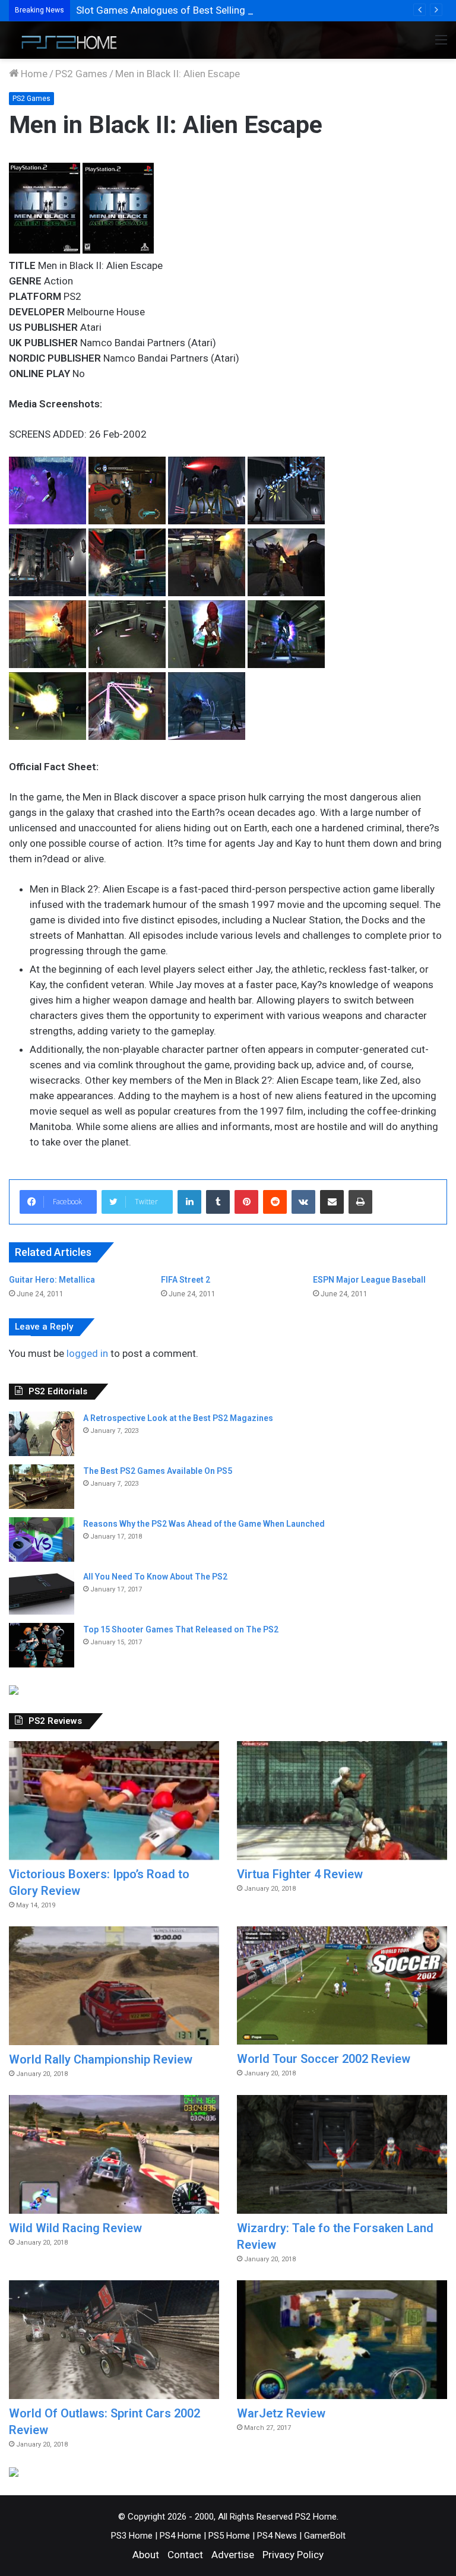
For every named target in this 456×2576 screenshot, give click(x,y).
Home (33, 74)
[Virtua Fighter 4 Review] (342, 1800)
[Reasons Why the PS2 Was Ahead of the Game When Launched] (42, 1539)
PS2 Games (81, 74)
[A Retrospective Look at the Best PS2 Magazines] (42, 1434)
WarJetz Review (281, 2413)
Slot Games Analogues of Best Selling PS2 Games (188, 10)
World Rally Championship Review (101, 2059)
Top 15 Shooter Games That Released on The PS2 (181, 1629)
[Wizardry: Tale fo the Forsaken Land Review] (342, 2154)
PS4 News (277, 2536)
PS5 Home (229, 2536)
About (146, 2555)
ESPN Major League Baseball (369, 1280)
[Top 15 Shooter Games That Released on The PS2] (42, 1645)
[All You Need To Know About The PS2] (42, 1592)
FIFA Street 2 (186, 1280)
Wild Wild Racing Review (75, 2228)
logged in (87, 1353)
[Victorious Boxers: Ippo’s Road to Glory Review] (114, 1800)
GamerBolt (325, 2536)
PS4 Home (180, 2536)
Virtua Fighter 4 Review (300, 1874)
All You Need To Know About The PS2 (155, 1577)
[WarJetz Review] (342, 2340)
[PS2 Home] (65, 40)
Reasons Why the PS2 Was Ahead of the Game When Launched (204, 1524)
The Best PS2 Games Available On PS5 (158, 1471)
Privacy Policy (293, 2555)
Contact (185, 2555)
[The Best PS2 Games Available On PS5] (42, 1487)
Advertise (233, 2555)
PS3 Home (132, 2536)
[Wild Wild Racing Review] (114, 2154)
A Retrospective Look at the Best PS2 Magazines (178, 1418)
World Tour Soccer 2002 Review (324, 2059)
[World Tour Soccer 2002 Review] (342, 1985)
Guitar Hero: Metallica (52, 1280)
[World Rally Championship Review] (114, 1986)
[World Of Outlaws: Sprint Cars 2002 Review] (114, 2340)
